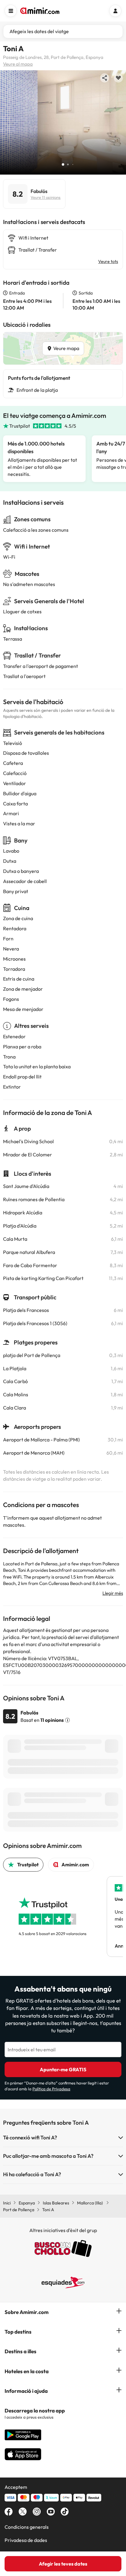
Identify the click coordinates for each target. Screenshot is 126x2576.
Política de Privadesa (51, 2089)
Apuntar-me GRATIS (63, 2069)
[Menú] (11, 11)
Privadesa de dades (26, 2540)
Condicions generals (27, 2527)
